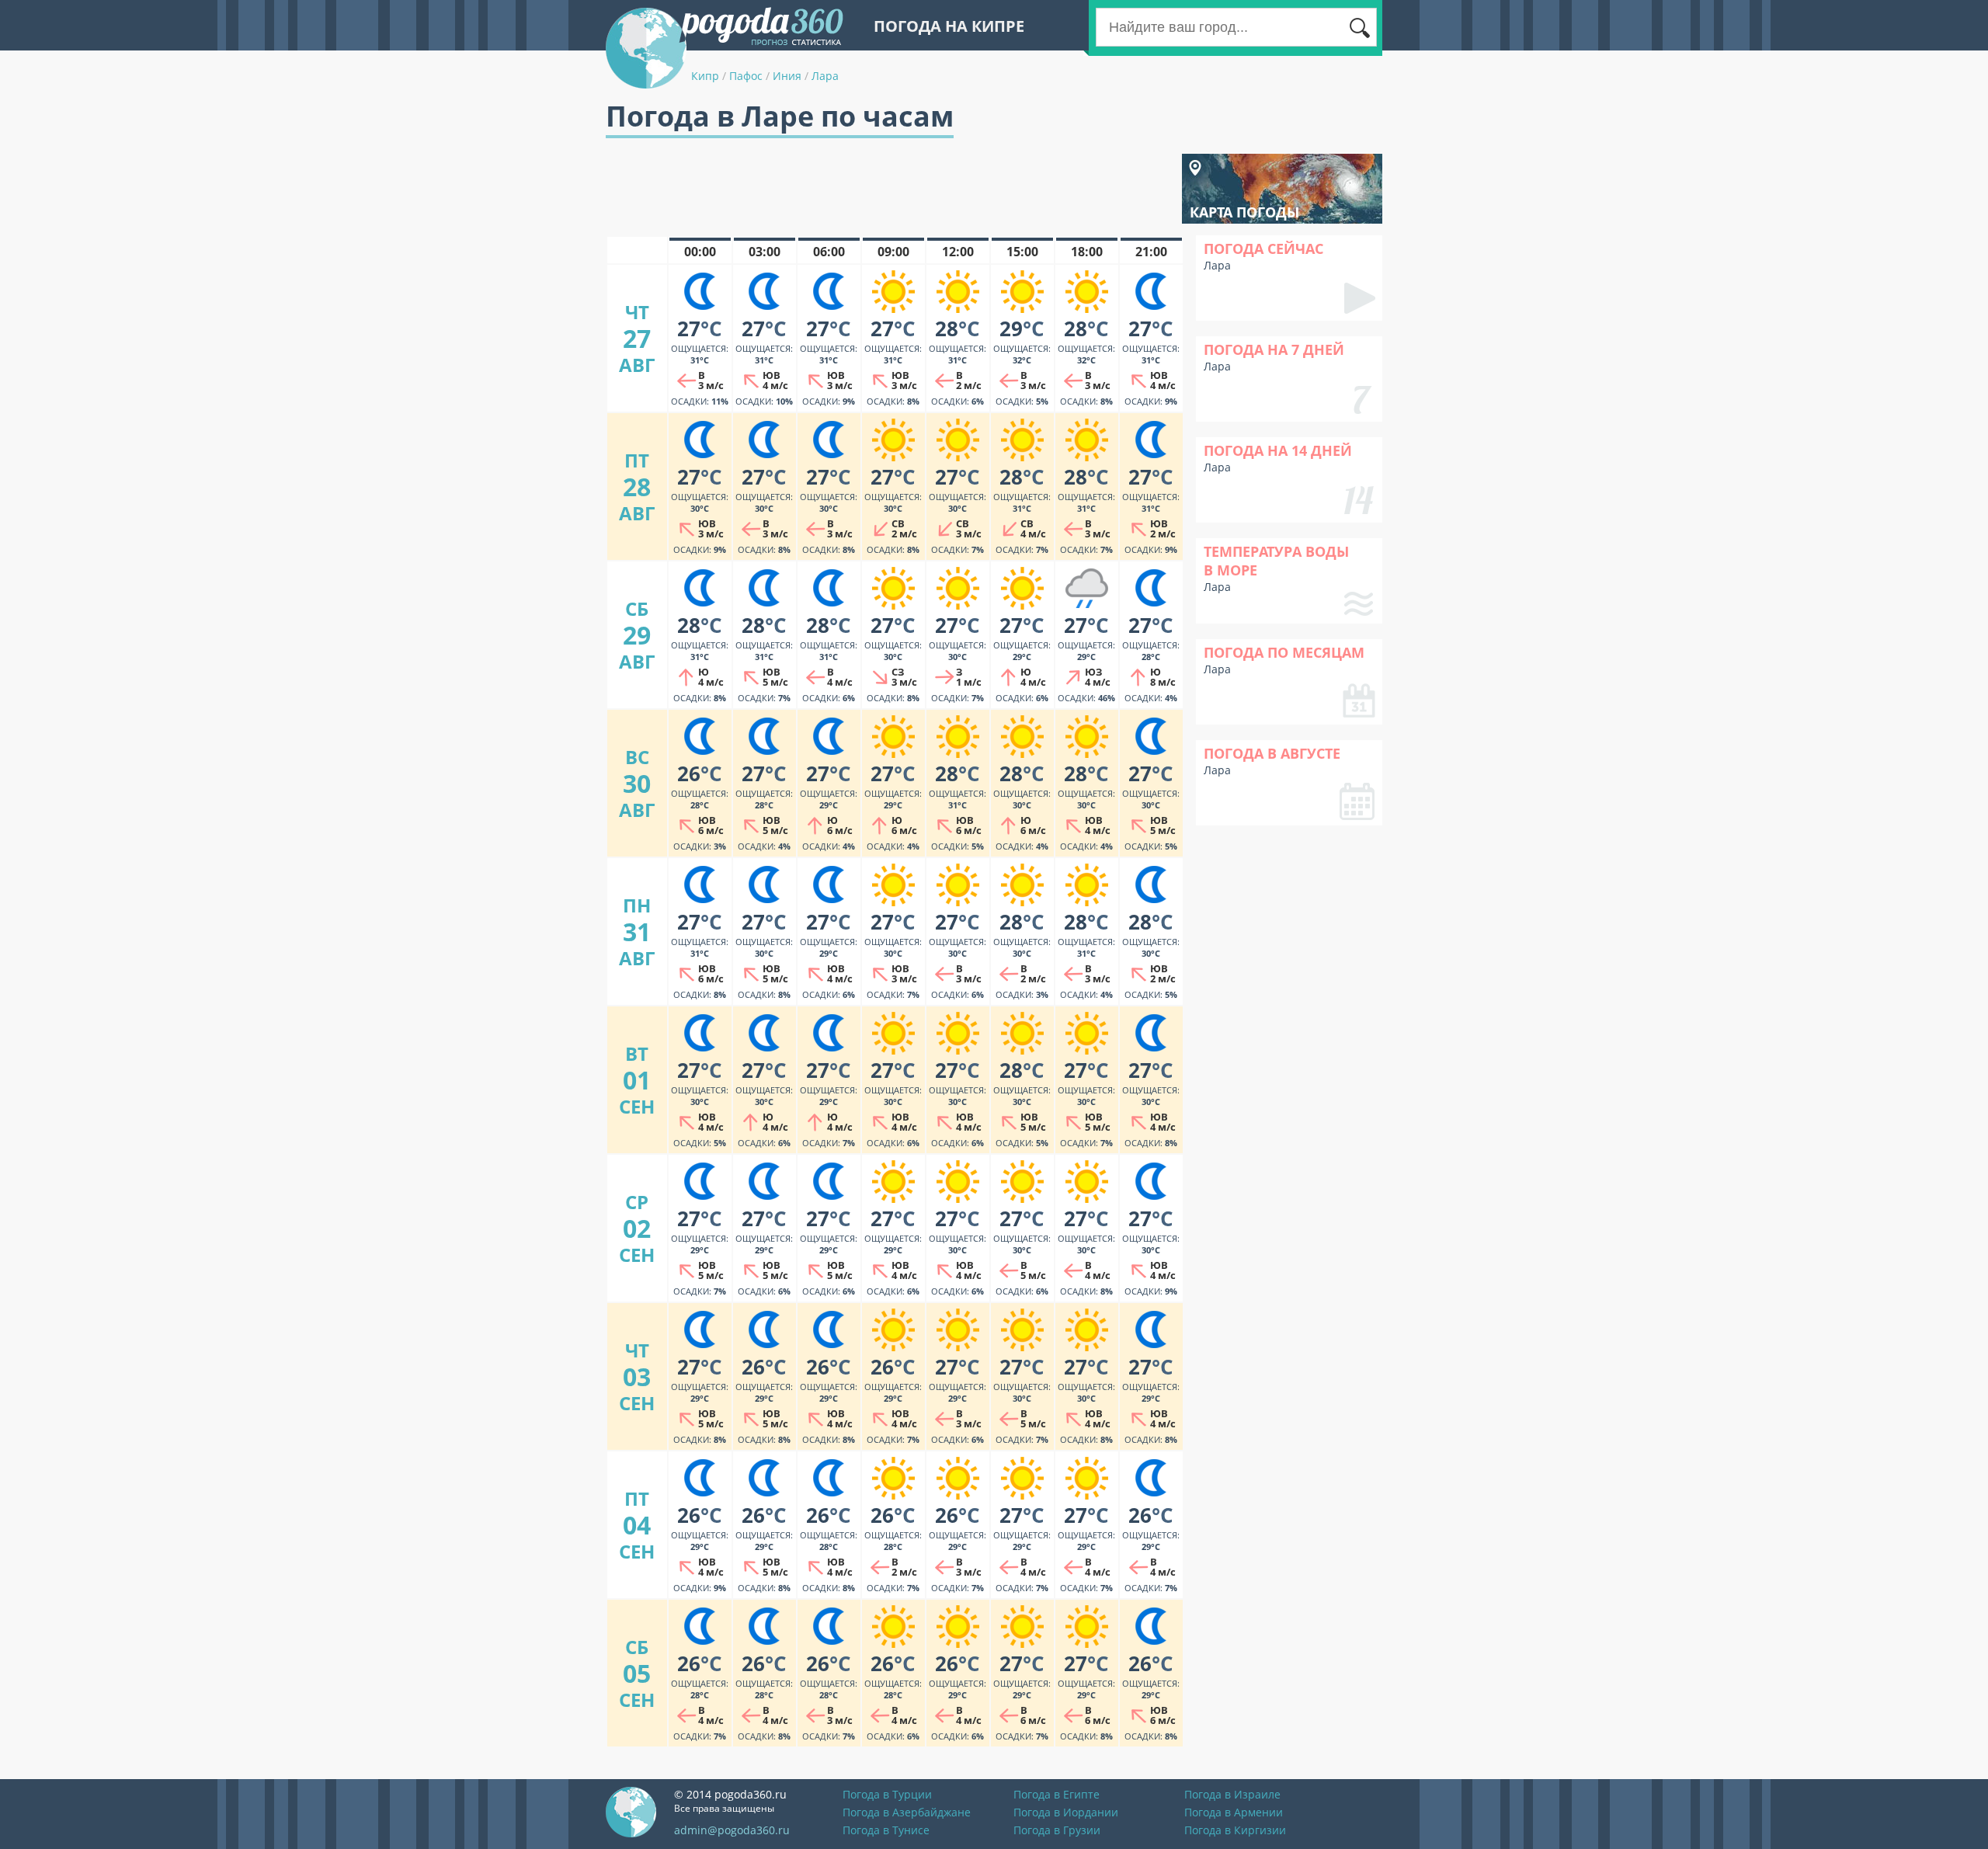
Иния (787, 76)
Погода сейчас (1263, 249)
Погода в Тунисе (886, 1830)
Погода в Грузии (1057, 1830)
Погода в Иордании (1066, 1812)
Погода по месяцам (1284, 652)
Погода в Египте (1057, 1794)
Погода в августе (1272, 753)
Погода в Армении (1234, 1812)
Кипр (705, 76)
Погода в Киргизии (1235, 1830)
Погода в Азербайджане (907, 1812)
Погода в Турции (887, 1794)
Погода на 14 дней (1278, 450)
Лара (825, 76)
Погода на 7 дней (1274, 349)
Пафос (746, 76)
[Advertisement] (888, 189)
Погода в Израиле (1232, 1794)
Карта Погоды (1244, 212)
